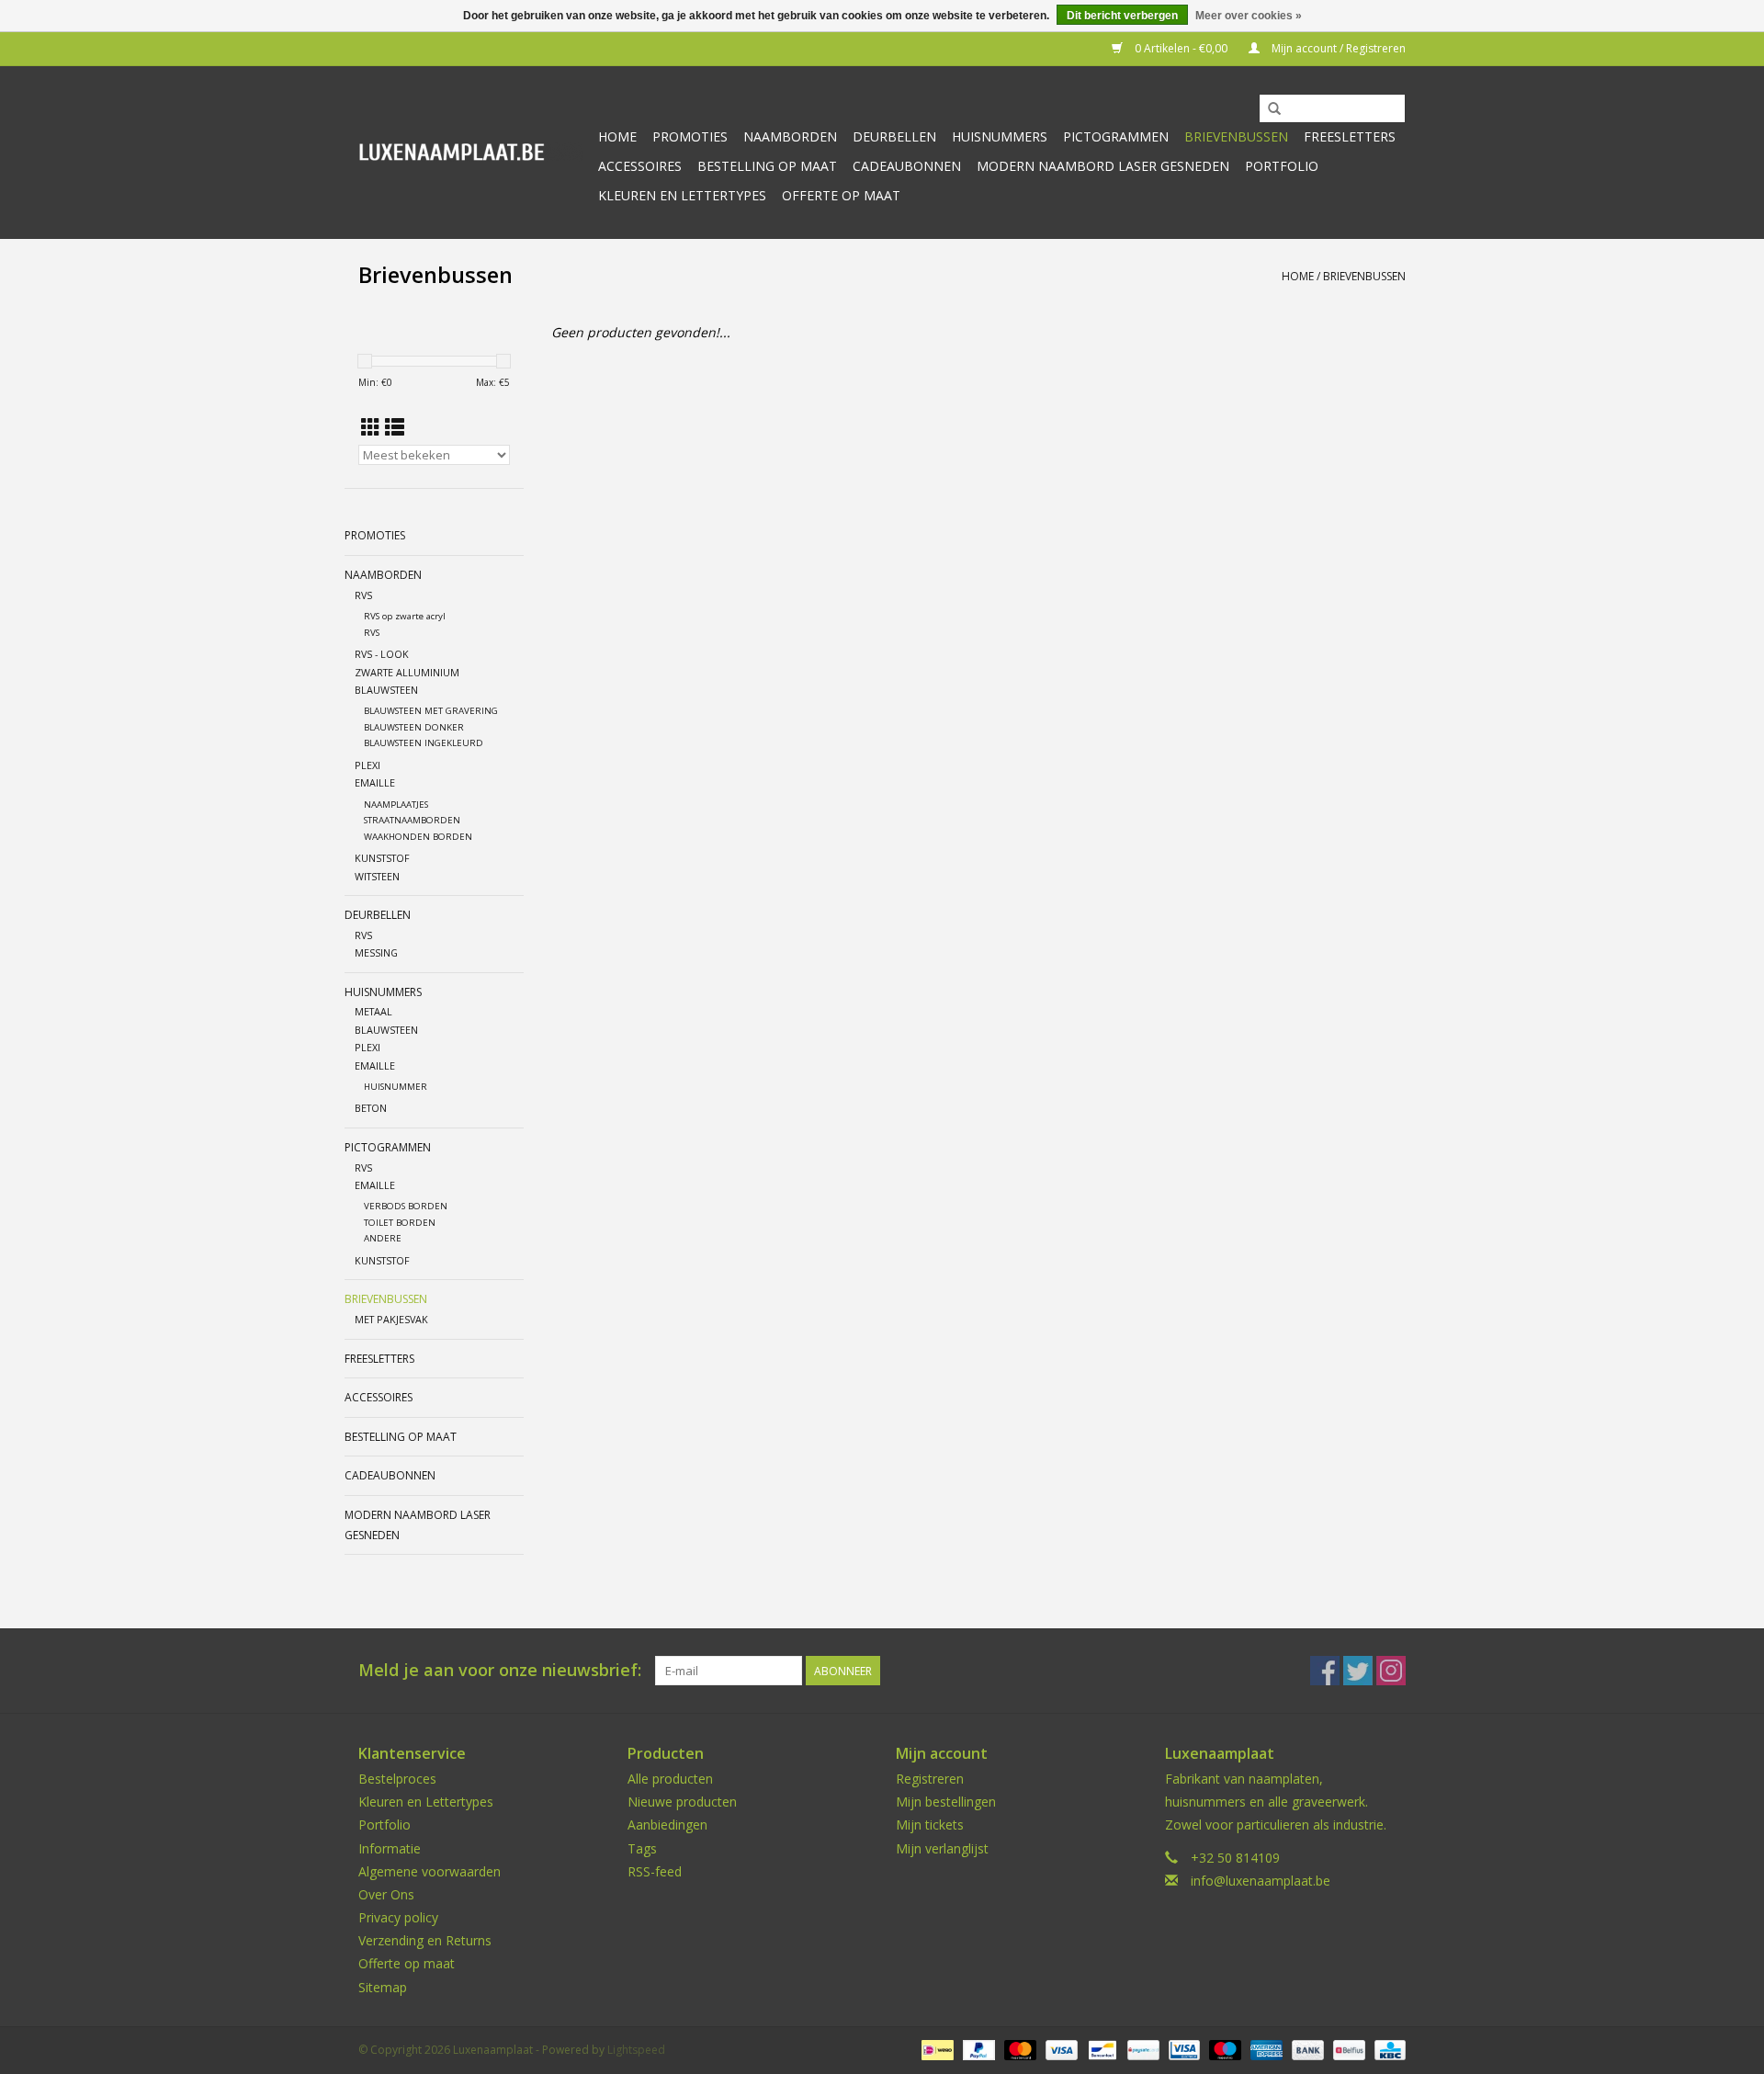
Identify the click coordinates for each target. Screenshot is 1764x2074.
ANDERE (383, 1238)
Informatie (390, 1848)
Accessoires (640, 166)
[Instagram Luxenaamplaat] (1391, 1671)
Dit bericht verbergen (1122, 16)
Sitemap (383, 1987)
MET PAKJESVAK (391, 1319)
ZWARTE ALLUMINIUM (407, 672)
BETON (371, 1108)
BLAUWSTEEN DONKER (414, 727)
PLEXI (367, 765)
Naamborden (790, 136)
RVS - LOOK (382, 654)
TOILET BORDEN (400, 1223)
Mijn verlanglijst (942, 1848)
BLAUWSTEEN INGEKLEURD (424, 743)
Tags (642, 1848)
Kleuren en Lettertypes (426, 1802)
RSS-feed (655, 1871)
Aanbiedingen (667, 1825)
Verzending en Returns (425, 1940)
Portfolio (1282, 166)
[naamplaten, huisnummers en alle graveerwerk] (471, 152)
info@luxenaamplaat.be (1261, 1881)
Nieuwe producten (682, 1802)
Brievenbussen (1236, 136)
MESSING (376, 952)
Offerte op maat (841, 195)
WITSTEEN (377, 876)
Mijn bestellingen (946, 1802)
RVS (363, 595)
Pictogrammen (1116, 136)
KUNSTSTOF (382, 858)
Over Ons (386, 1894)
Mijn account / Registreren (1337, 48)
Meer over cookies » (1249, 16)
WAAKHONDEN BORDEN (418, 837)
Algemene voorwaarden (430, 1871)
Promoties (690, 136)
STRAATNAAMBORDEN (412, 820)
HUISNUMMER (396, 1087)
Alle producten (670, 1779)
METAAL (373, 1011)
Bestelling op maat (767, 166)
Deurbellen (894, 136)
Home (617, 136)
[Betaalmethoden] (935, 2049)
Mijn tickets (930, 1825)
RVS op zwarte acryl (405, 616)
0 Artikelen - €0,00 (1181, 48)
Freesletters (1350, 136)
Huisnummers (1000, 136)
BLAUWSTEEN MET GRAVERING (431, 711)
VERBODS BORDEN (406, 1206)
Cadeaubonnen (907, 166)
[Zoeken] (1274, 109)
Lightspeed (636, 2050)
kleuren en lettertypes (682, 195)
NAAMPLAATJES (396, 805)
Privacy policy (398, 1917)
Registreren (930, 1779)
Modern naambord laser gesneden (1103, 166)
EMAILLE (375, 782)
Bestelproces (397, 1779)
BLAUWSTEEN (386, 690)
